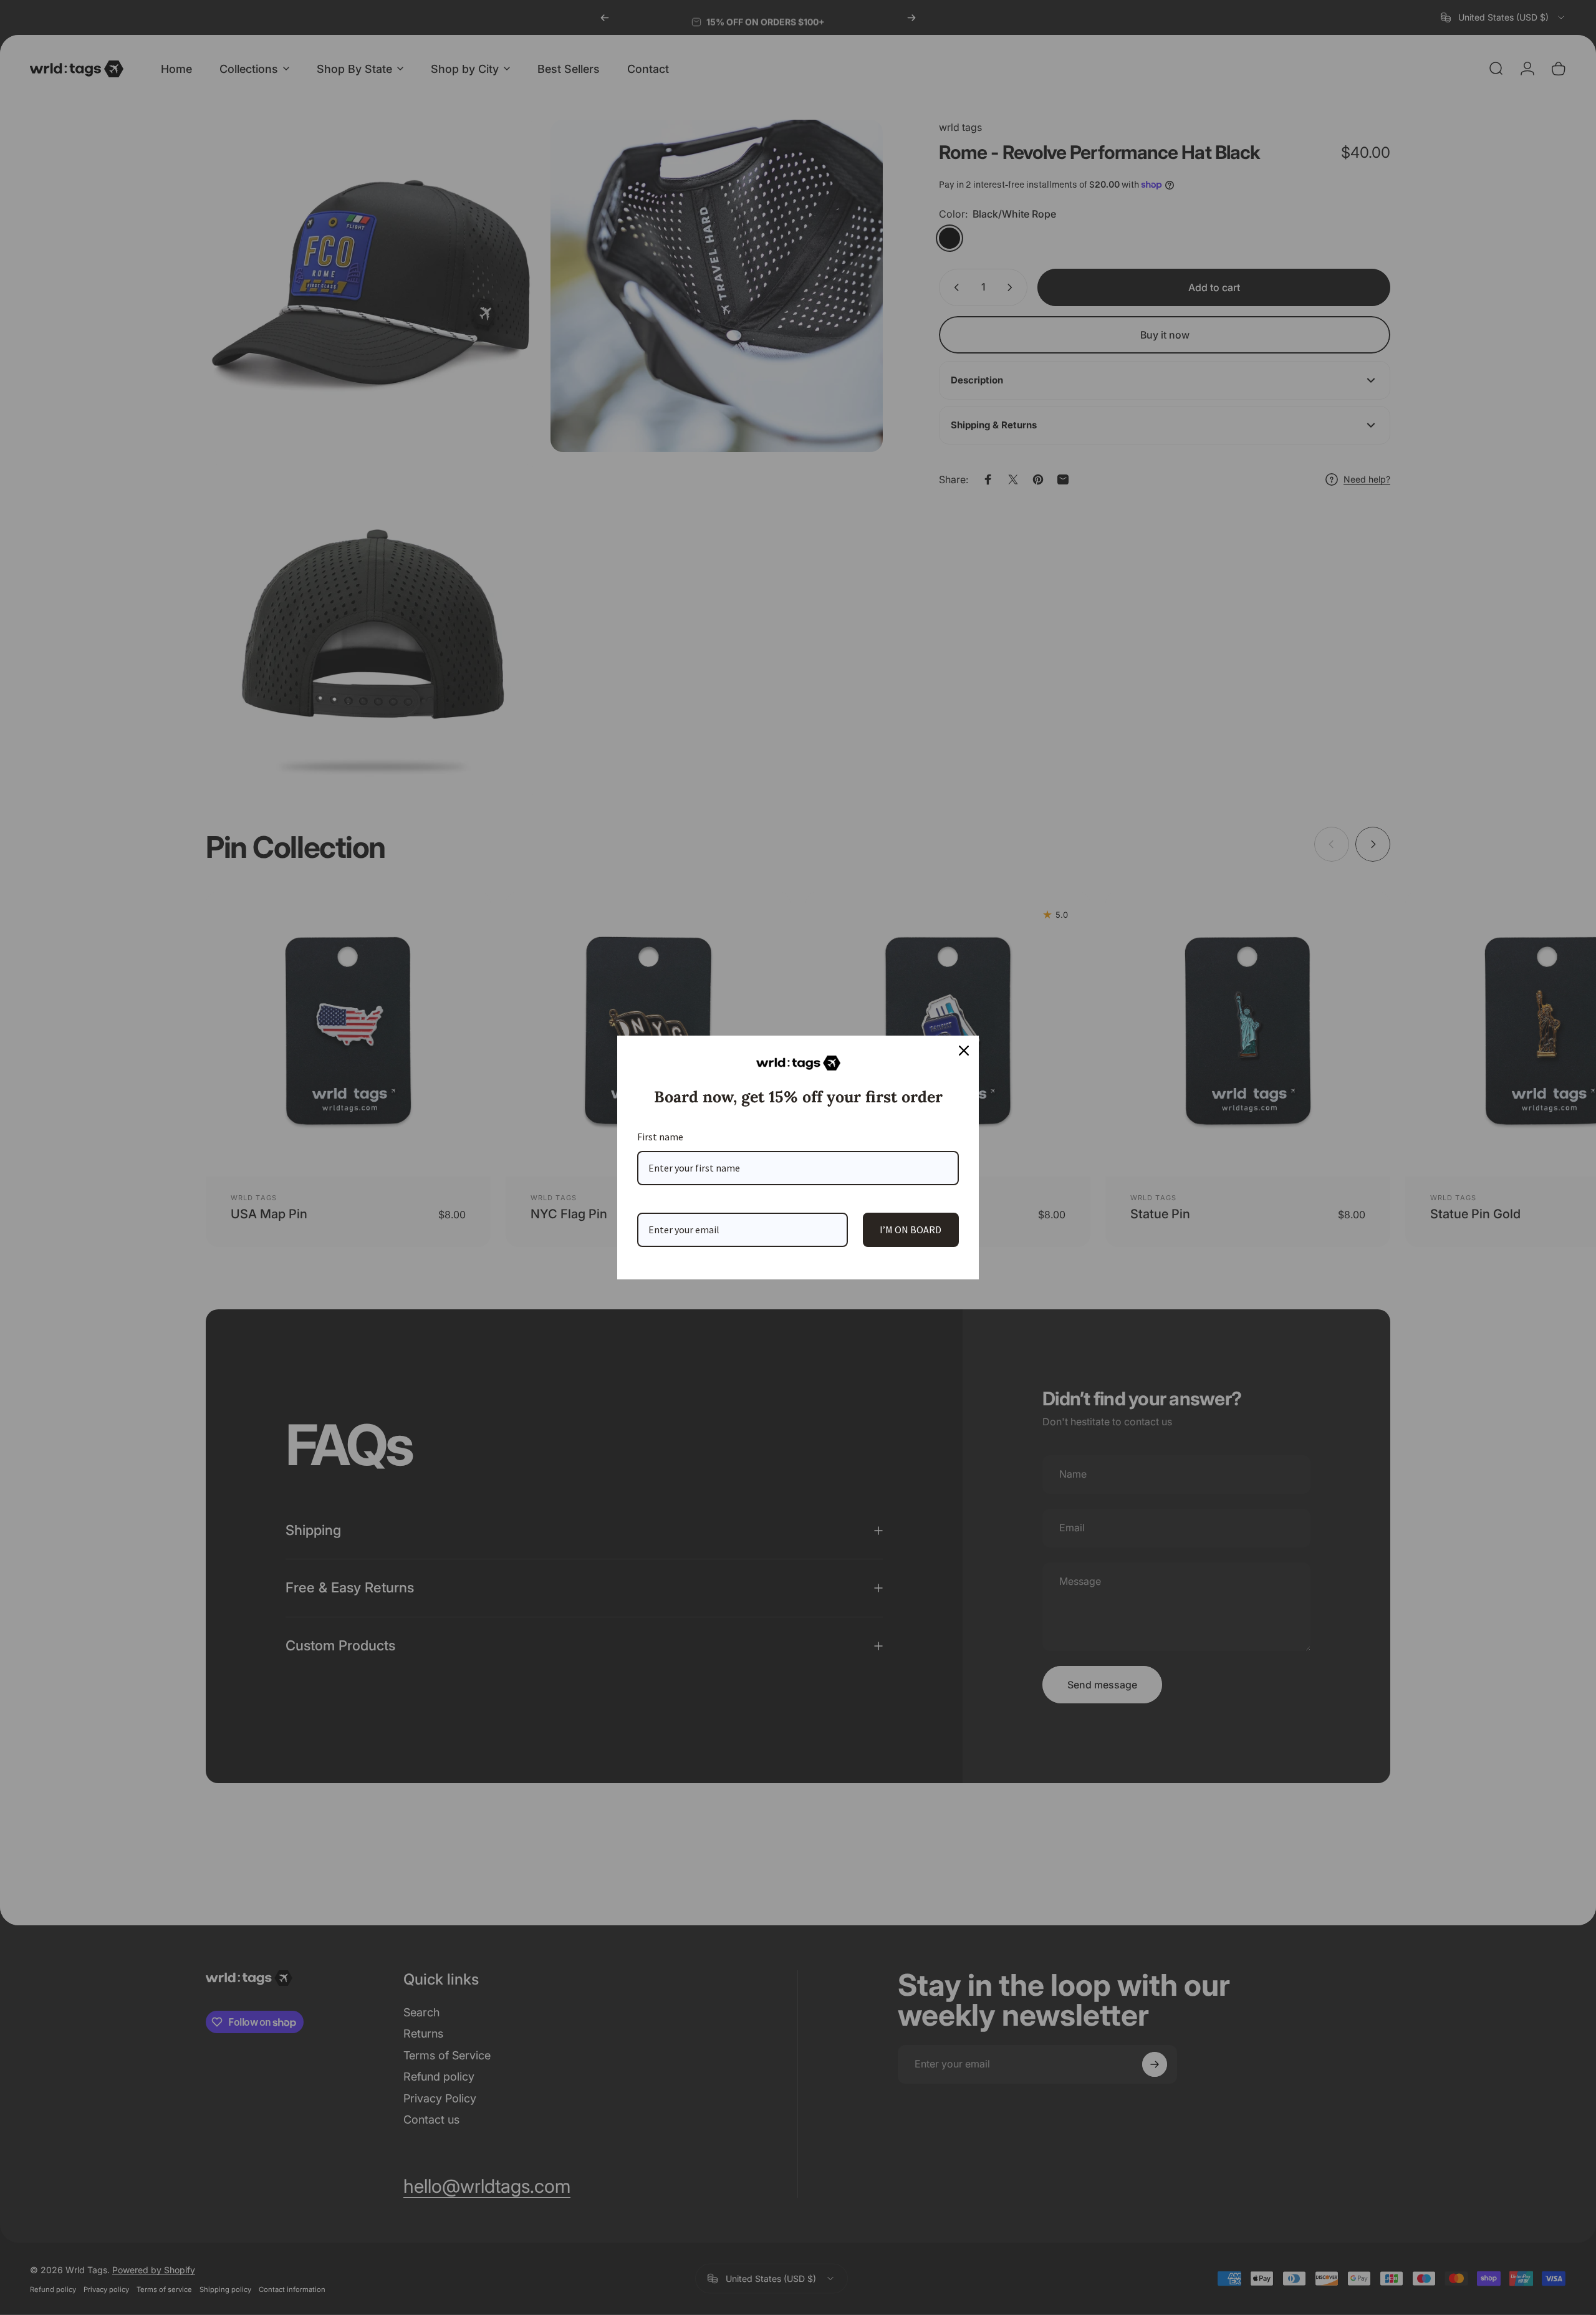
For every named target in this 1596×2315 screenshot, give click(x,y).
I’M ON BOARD (911, 1230)
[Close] (964, 1051)
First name (660, 1137)
